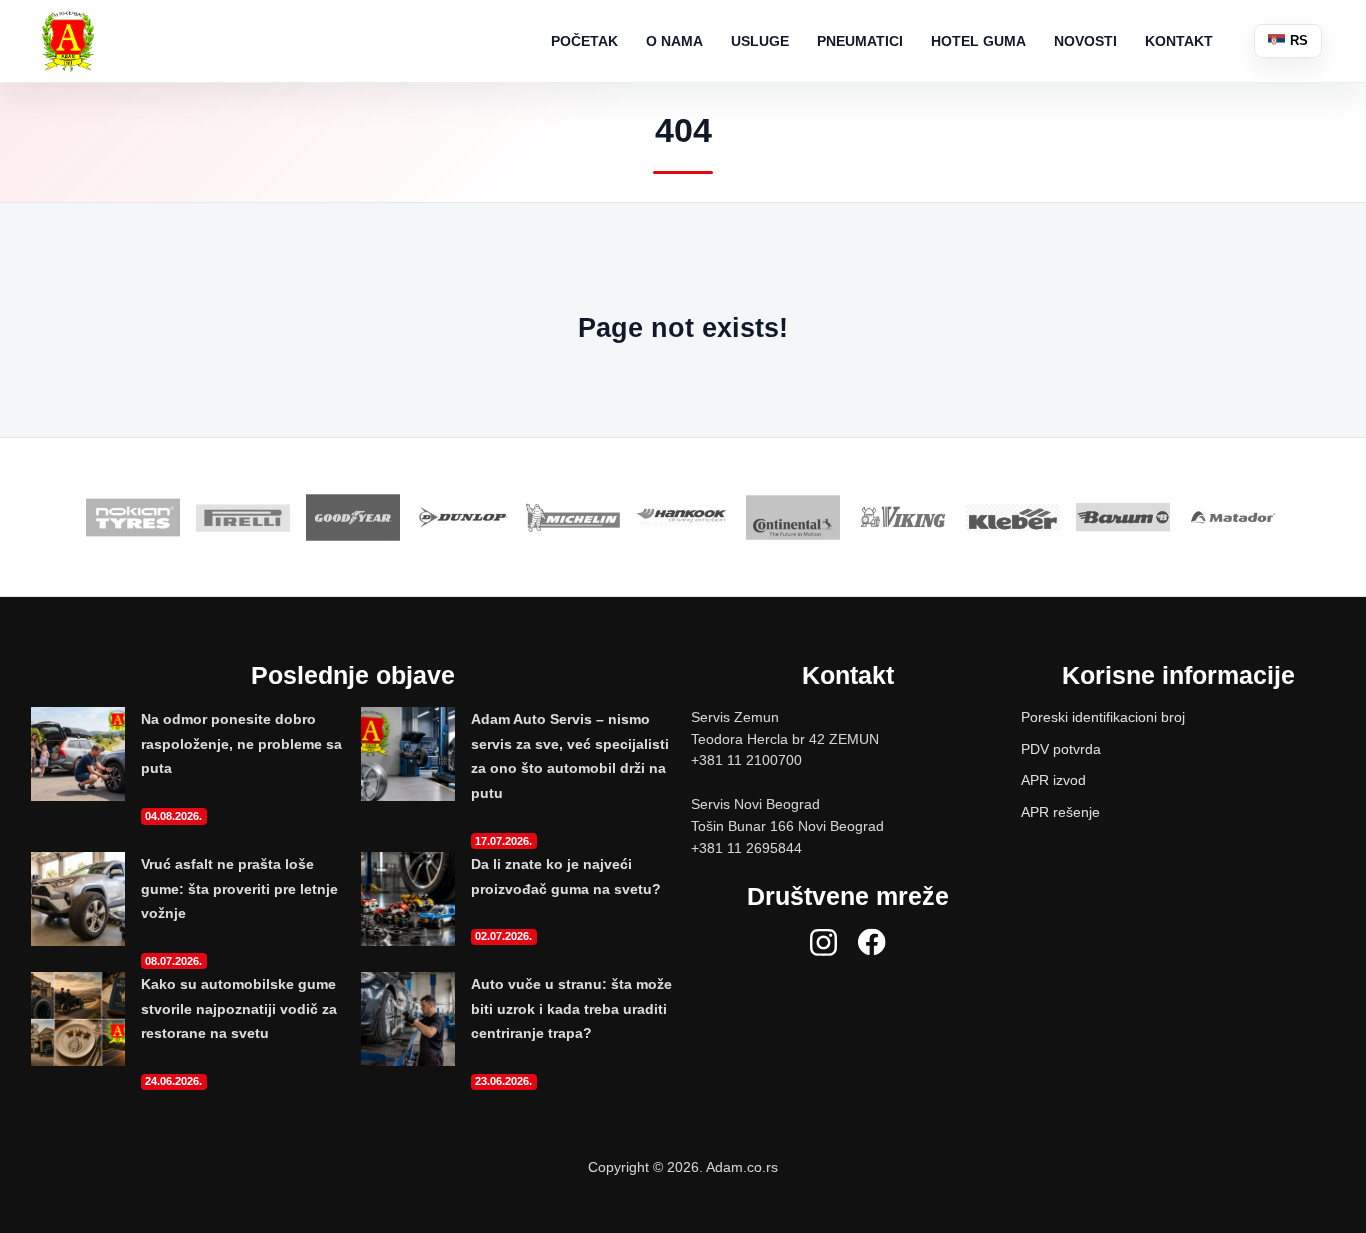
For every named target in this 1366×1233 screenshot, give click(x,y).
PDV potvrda (1061, 749)
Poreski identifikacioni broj (1103, 717)
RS (1297, 40)
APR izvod (1053, 780)
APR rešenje (1060, 812)
